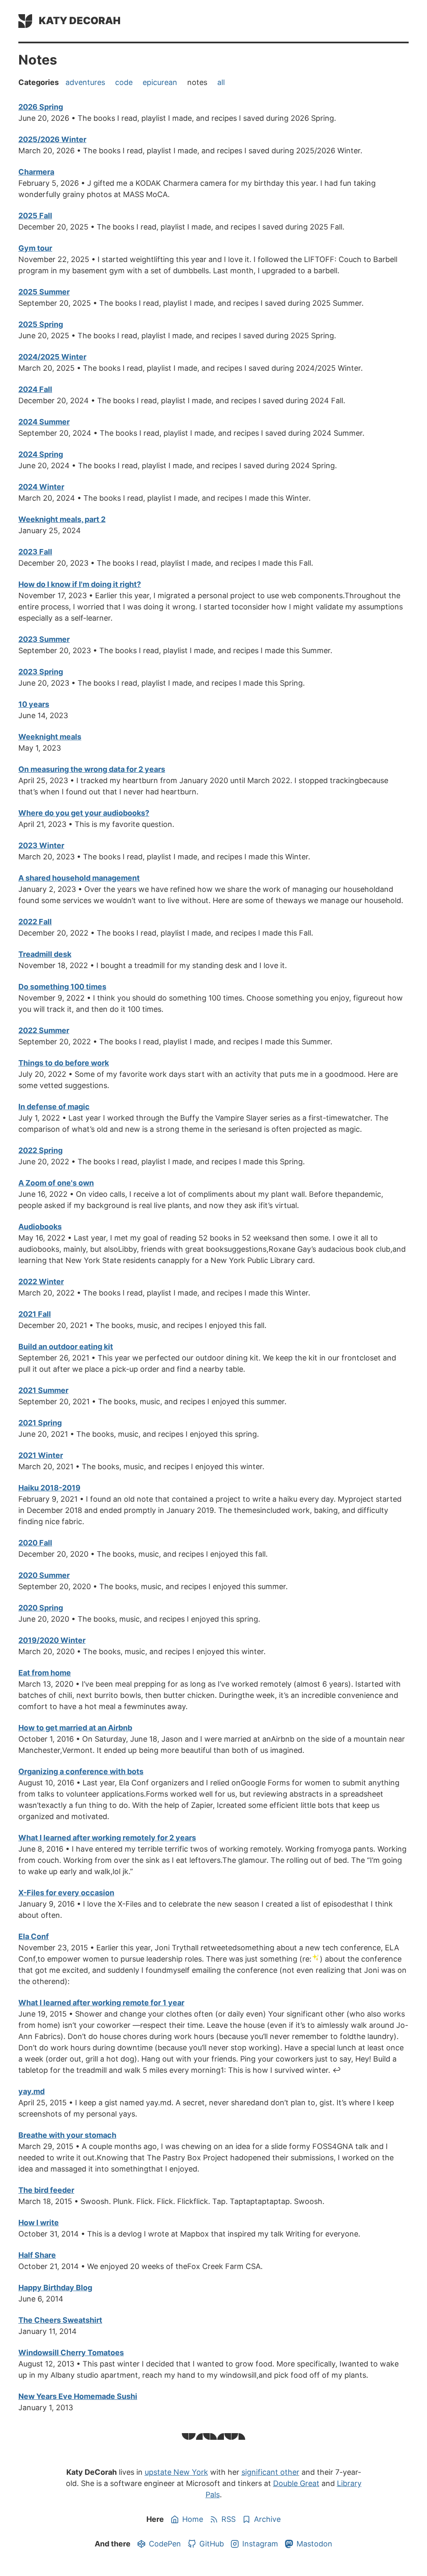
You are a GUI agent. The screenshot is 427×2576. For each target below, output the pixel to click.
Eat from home (45, 1673)
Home (193, 2519)
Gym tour (35, 248)
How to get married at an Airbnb (75, 1728)
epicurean (160, 82)
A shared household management (79, 878)
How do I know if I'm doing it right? (80, 584)
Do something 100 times (62, 987)
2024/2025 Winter (52, 357)
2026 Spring (41, 107)
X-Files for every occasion (66, 1893)
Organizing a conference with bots (81, 1771)
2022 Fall (35, 922)
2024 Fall (35, 389)
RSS (229, 2519)
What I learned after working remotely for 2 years (107, 1838)
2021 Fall (35, 1314)
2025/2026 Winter (52, 139)
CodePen (165, 2544)
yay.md (31, 2091)
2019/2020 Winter (52, 1640)
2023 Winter (41, 845)
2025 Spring (41, 324)
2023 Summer (44, 639)
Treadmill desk (45, 954)
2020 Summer (44, 1575)
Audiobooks (40, 1227)
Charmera (36, 172)
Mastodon (314, 2544)
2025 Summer (44, 292)
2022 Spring (40, 1150)
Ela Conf (34, 1936)
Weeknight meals (50, 737)
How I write (39, 2223)
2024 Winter (41, 487)
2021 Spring (40, 1423)
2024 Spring (41, 454)
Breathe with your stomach (67, 2135)
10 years (34, 704)
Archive (267, 2519)
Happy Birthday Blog (55, 2288)
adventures (85, 82)
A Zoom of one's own (56, 1183)
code (124, 82)
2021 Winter (41, 1455)
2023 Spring (41, 672)
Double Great (296, 2483)
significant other (270, 2472)
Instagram (260, 2544)
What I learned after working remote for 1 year (101, 2003)
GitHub (212, 2544)
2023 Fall (35, 552)
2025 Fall (35, 216)
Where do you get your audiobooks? (84, 813)
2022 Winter (41, 1282)
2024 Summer (44, 422)
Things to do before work (64, 1063)
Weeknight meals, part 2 (62, 519)
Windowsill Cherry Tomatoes (71, 2353)
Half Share (37, 2255)
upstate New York (176, 2472)
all (221, 82)
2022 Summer (44, 1030)
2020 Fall (35, 1543)
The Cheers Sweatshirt (60, 2320)
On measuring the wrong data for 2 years (92, 769)
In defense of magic (54, 1107)
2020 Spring (41, 1608)
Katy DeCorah (80, 21)
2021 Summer (43, 1390)
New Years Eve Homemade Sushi (78, 2396)
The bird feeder (46, 2190)
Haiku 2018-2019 (49, 1488)
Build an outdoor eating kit (66, 1347)
